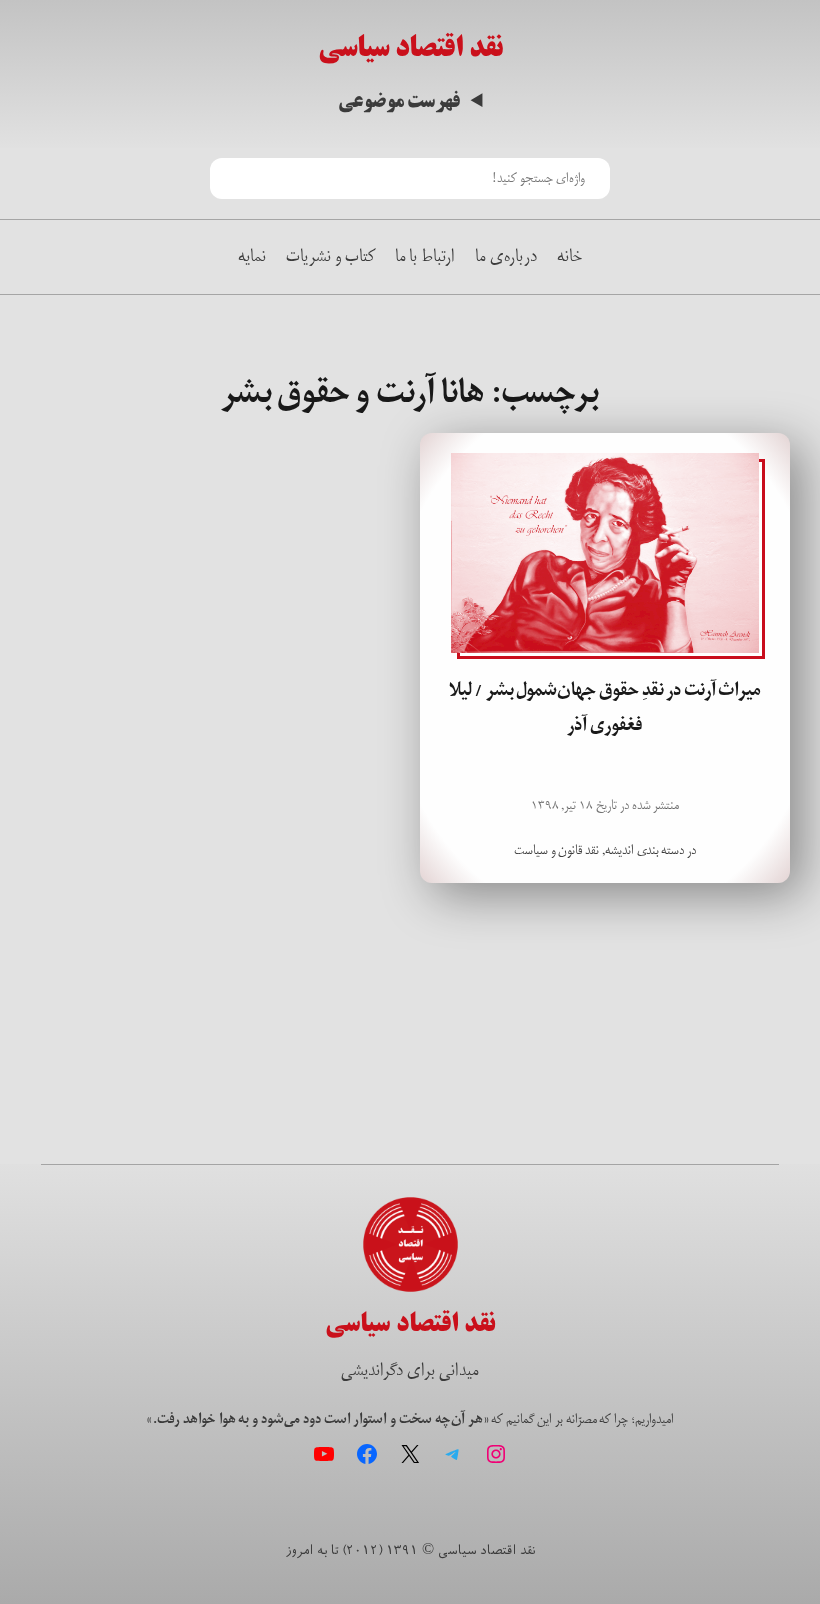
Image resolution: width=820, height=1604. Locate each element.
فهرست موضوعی (399, 101)
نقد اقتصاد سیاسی (410, 47)
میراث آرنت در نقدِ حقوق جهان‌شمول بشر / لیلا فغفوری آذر (605, 707)
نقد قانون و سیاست (556, 850)
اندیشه (619, 850)
